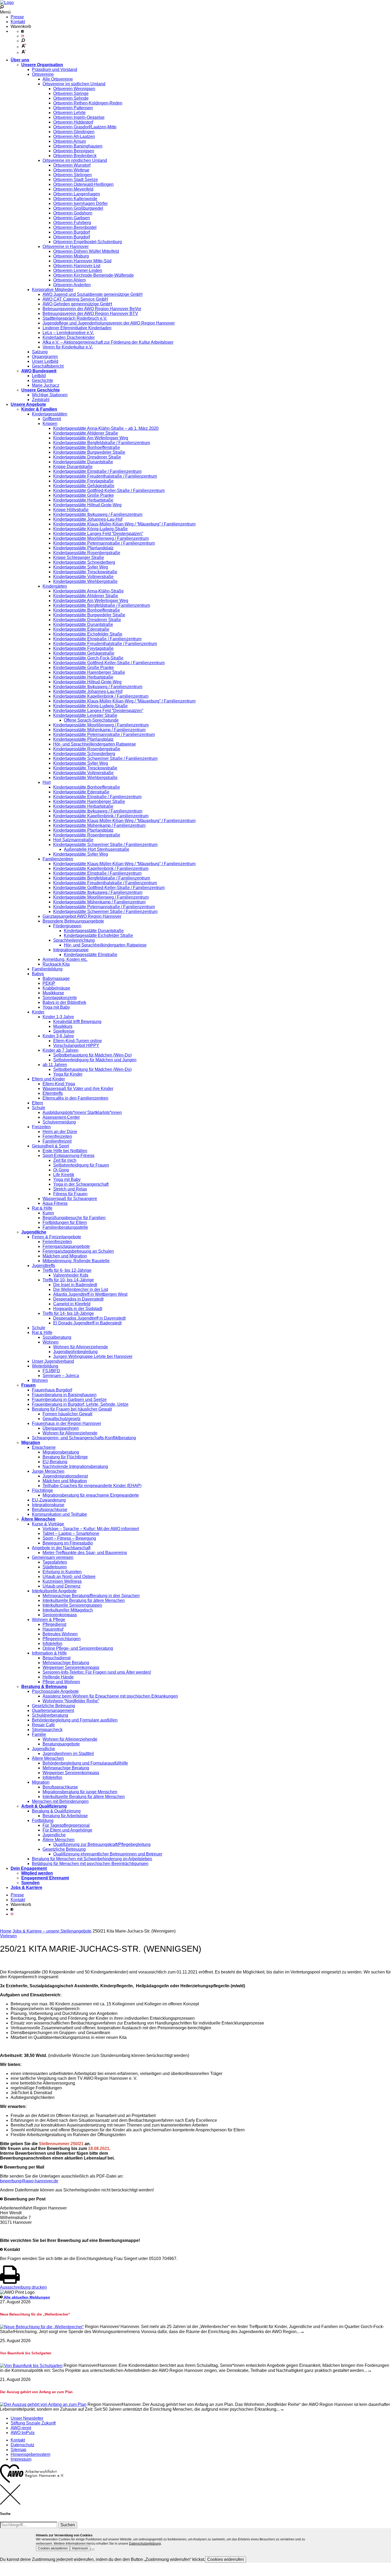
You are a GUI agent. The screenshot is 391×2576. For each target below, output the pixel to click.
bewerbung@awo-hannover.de (29, 2181)
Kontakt (18, 22)
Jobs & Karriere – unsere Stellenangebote (52, 1931)
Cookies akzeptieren (53, 2548)
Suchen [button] (68, 2525)
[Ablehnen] (92, 2549)
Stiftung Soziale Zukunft (33, 2423)
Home (6, 1931)
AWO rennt (21, 2428)
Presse (17, 17)
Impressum (21, 2459)
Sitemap (18, 2450)
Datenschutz (22, 2445)
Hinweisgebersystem (30, 2454)
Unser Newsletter (27, 2418)
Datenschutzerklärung (145, 2544)
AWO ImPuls (23, 2433)
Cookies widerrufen (226, 2559)
